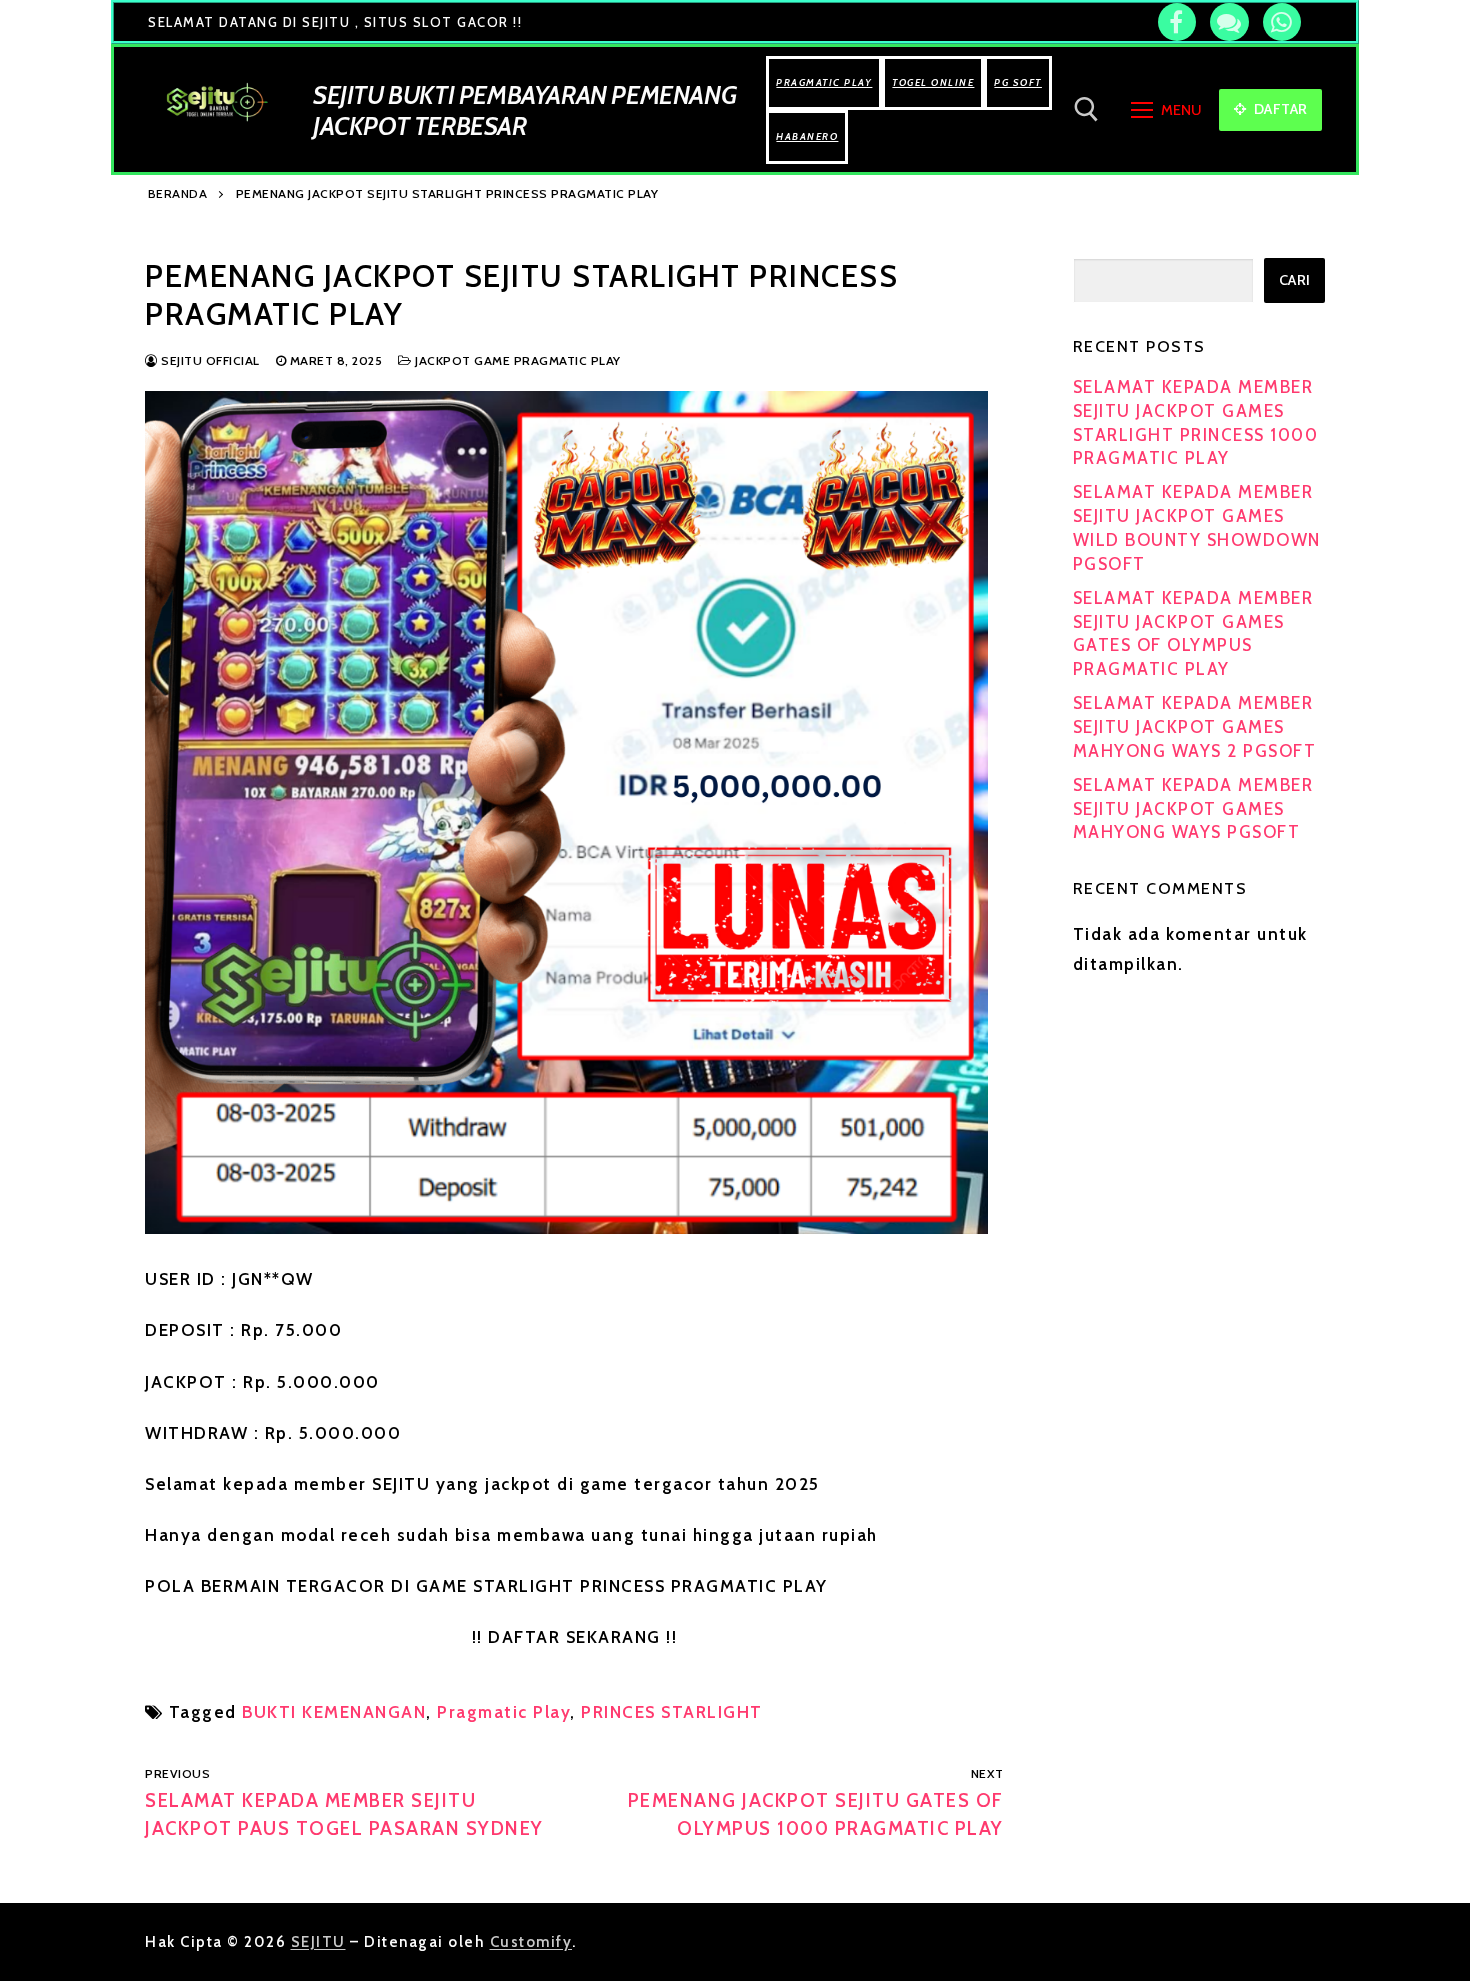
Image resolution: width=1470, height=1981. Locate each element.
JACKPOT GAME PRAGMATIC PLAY (516, 360)
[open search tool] (1086, 109)
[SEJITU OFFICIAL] (1177, 22)
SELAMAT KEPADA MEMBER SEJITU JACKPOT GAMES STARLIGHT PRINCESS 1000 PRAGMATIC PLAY (1196, 422)
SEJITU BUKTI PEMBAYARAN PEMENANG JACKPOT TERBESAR (524, 110)
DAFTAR (1279, 109)
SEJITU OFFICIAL (209, 360)
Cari (1295, 280)
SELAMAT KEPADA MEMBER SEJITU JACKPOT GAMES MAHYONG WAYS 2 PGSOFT (1195, 727)
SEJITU (318, 1942)
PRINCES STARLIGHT (672, 1712)
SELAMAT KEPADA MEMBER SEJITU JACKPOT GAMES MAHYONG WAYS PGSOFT (1193, 809)
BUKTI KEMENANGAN (334, 1712)
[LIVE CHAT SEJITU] (1229, 22)
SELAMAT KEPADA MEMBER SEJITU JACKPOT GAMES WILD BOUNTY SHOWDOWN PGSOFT (1197, 527)
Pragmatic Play (503, 1712)
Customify (531, 1942)
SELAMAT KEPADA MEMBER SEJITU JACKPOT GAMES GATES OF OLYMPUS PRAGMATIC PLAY (1193, 633)
